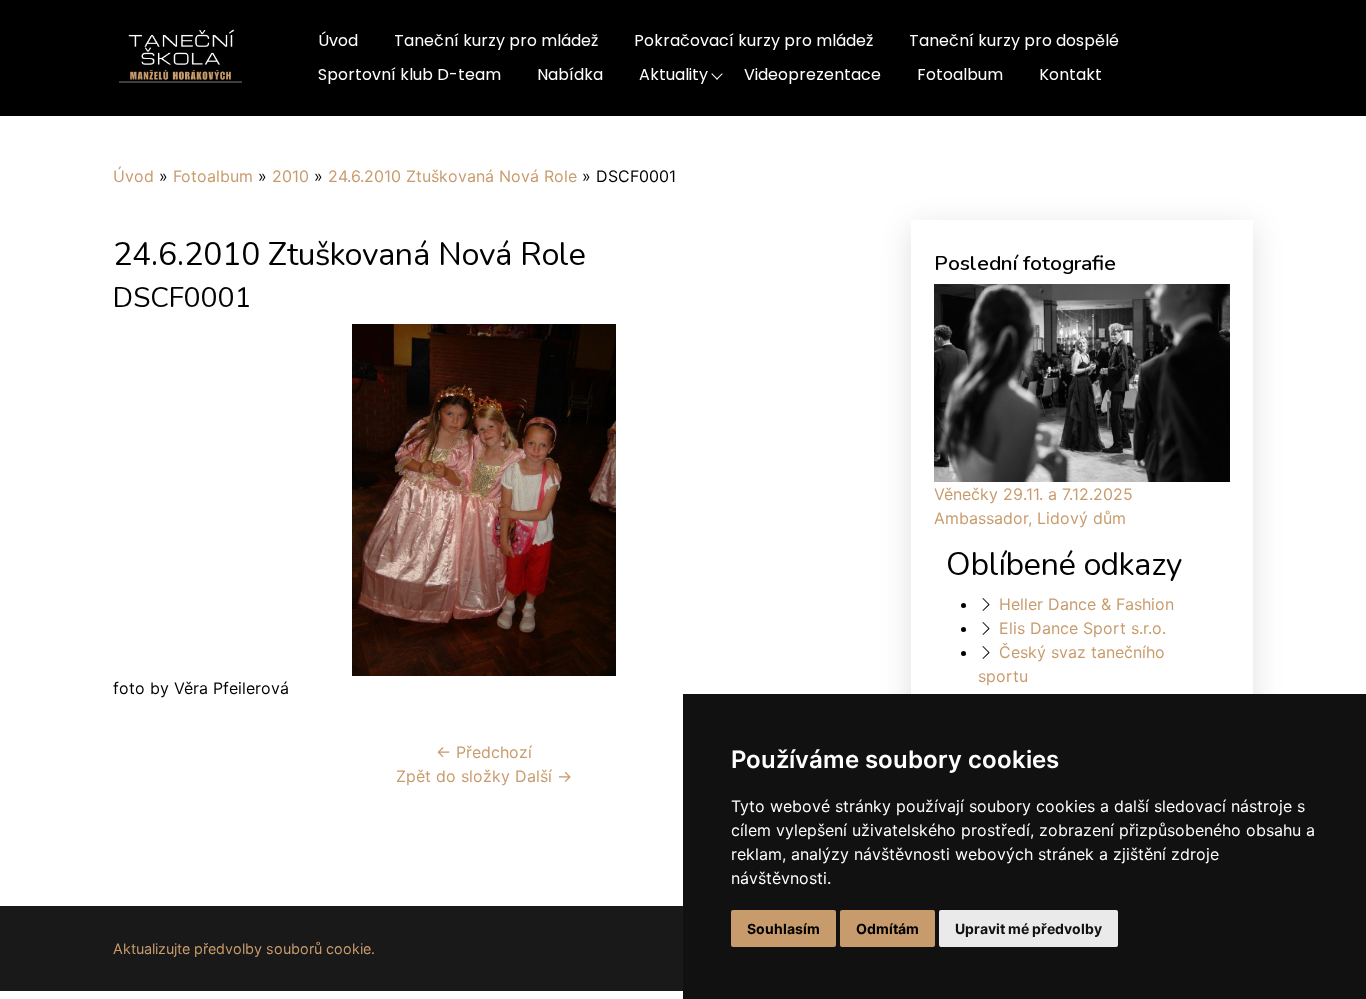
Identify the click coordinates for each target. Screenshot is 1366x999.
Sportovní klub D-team (409, 74)
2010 (290, 176)
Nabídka (570, 74)
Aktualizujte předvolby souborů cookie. (244, 948)
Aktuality (673, 74)
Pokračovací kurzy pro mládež (753, 40)
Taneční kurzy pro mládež (496, 40)
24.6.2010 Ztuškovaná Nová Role (452, 176)
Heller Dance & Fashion (1086, 604)
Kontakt (1070, 74)
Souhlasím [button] (783, 928)
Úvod (338, 40)
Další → (543, 776)
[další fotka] (821, 500)
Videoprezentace (812, 74)
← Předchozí (484, 752)
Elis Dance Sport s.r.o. (1082, 628)
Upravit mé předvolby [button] (1028, 928)
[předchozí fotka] (145, 500)
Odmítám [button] (887, 928)
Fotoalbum (960, 74)
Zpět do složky (453, 776)
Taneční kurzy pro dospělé (1014, 40)
